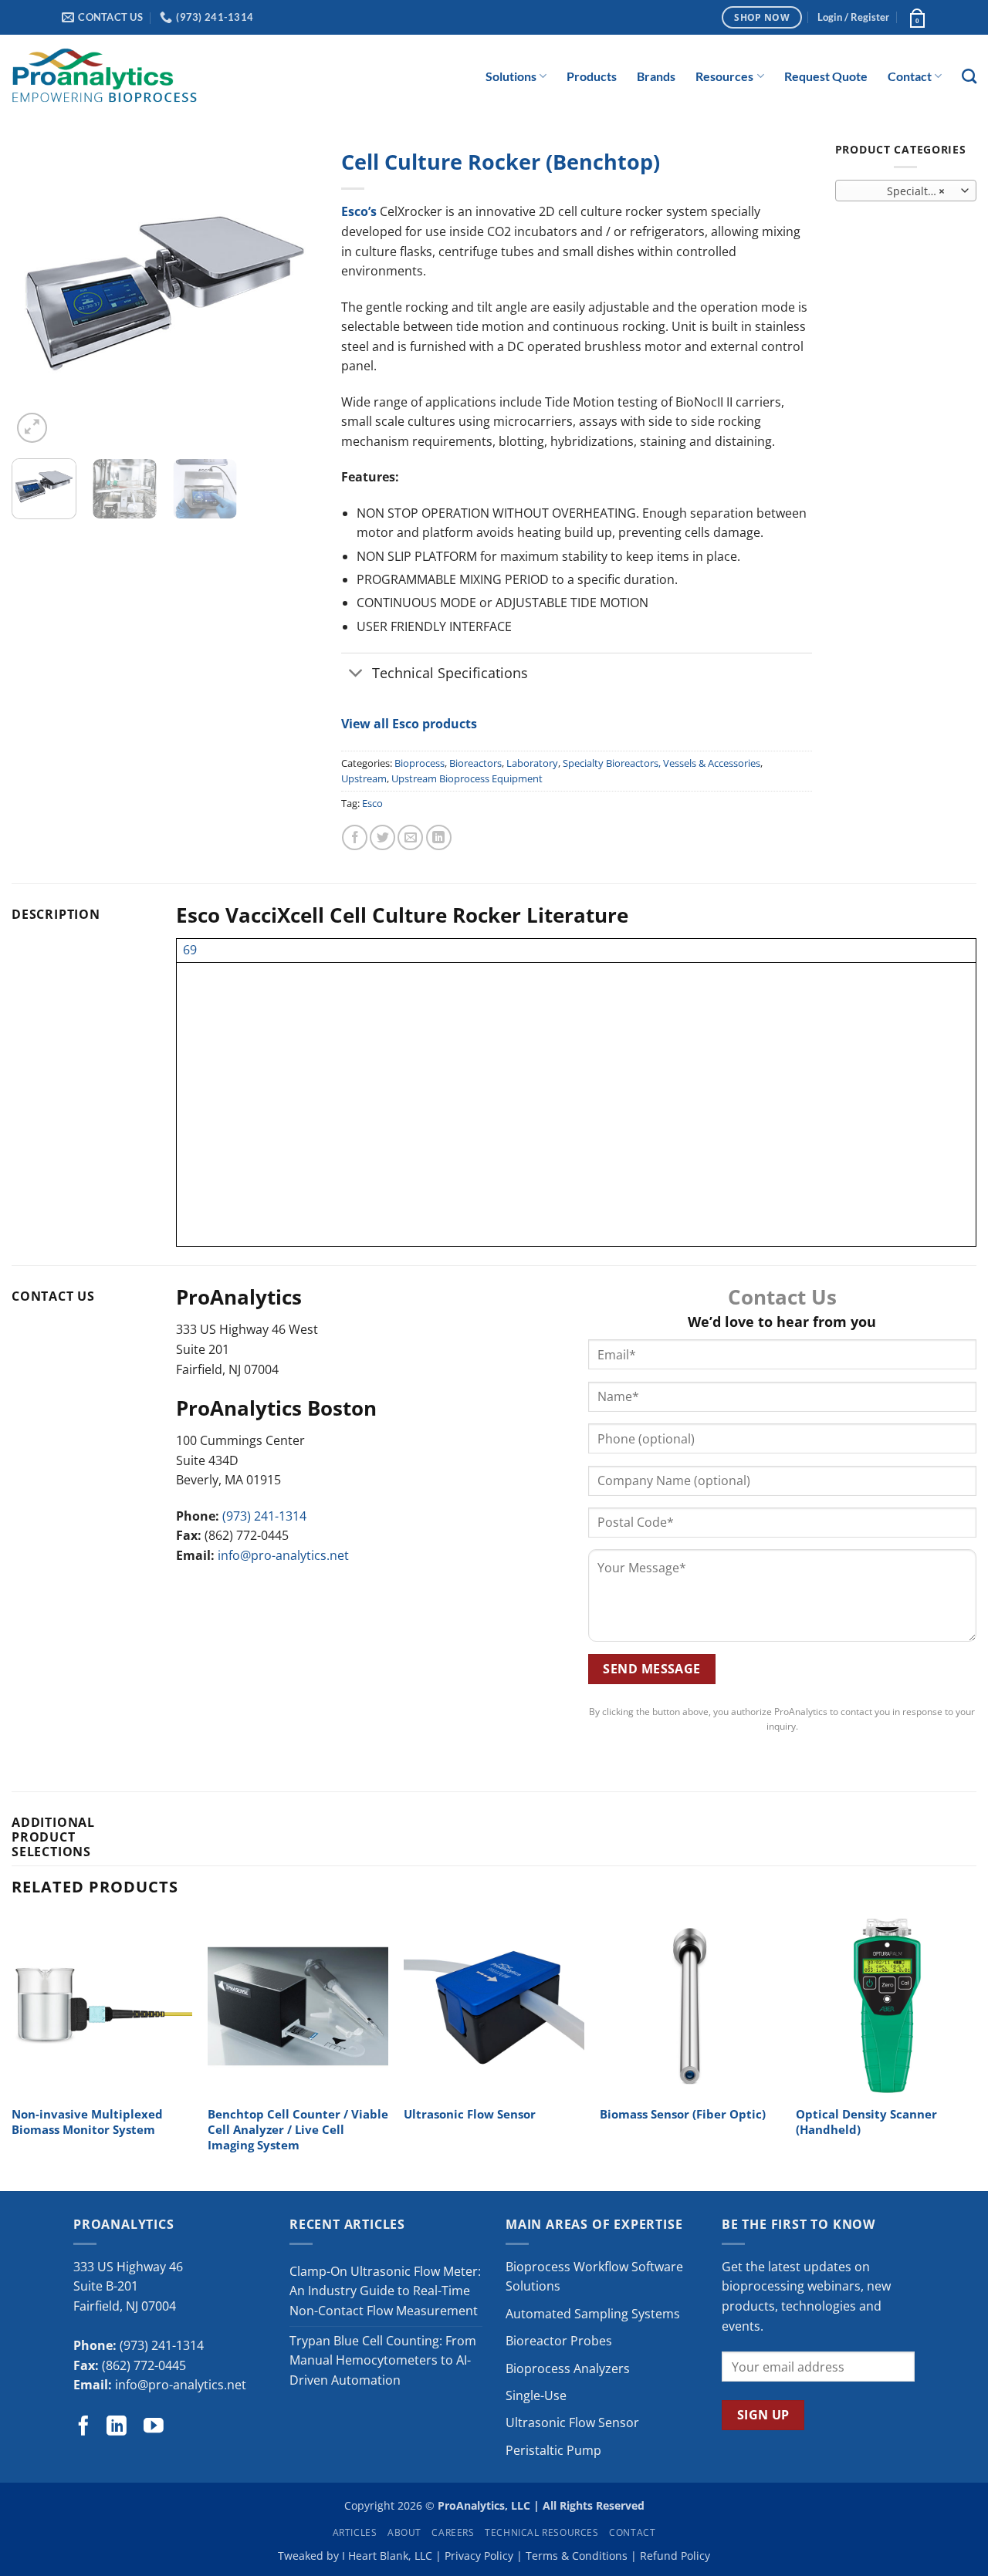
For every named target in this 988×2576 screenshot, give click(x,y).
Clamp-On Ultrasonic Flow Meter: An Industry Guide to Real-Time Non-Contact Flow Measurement (385, 2291)
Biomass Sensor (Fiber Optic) (683, 2115)
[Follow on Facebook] (83, 2427)
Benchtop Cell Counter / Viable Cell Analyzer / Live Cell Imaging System (298, 2130)
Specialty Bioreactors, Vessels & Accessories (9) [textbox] (905, 191)
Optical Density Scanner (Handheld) (866, 2122)
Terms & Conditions (577, 2556)
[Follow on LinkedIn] (117, 2427)
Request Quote (826, 76)
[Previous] (37, 294)
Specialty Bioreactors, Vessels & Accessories (661, 763)
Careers (453, 2532)
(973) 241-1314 (264, 1516)
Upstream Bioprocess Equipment (467, 778)
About (404, 2532)
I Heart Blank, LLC (387, 2556)
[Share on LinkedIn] (439, 837)
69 (190, 950)
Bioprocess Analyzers (568, 2368)
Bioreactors (475, 763)
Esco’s (359, 211)
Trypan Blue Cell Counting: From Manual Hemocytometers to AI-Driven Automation (383, 2360)
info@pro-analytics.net (283, 1555)
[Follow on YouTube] (154, 2427)
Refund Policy (675, 2556)
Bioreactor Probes (559, 2341)
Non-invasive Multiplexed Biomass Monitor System (87, 2122)
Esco (372, 803)
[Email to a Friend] (410, 837)
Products (592, 76)
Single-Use (536, 2395)
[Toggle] (356, 674)
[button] (853, 17)
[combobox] (906, 191)
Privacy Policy (479, 2556)
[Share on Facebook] (355, 837)
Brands (656, 76)
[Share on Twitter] (382, 837)
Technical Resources (542, 2532)
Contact (910, 76)
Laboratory (532, 763)
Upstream (364, 778)
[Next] (293, 294)
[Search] (969, 76)
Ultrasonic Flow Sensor (470, 2115)
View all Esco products (409, 724)
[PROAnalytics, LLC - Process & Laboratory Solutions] (104, 76)
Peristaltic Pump (553, 2450)
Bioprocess (420, 763)
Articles (355, 2532)
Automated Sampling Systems (593, 2314)
